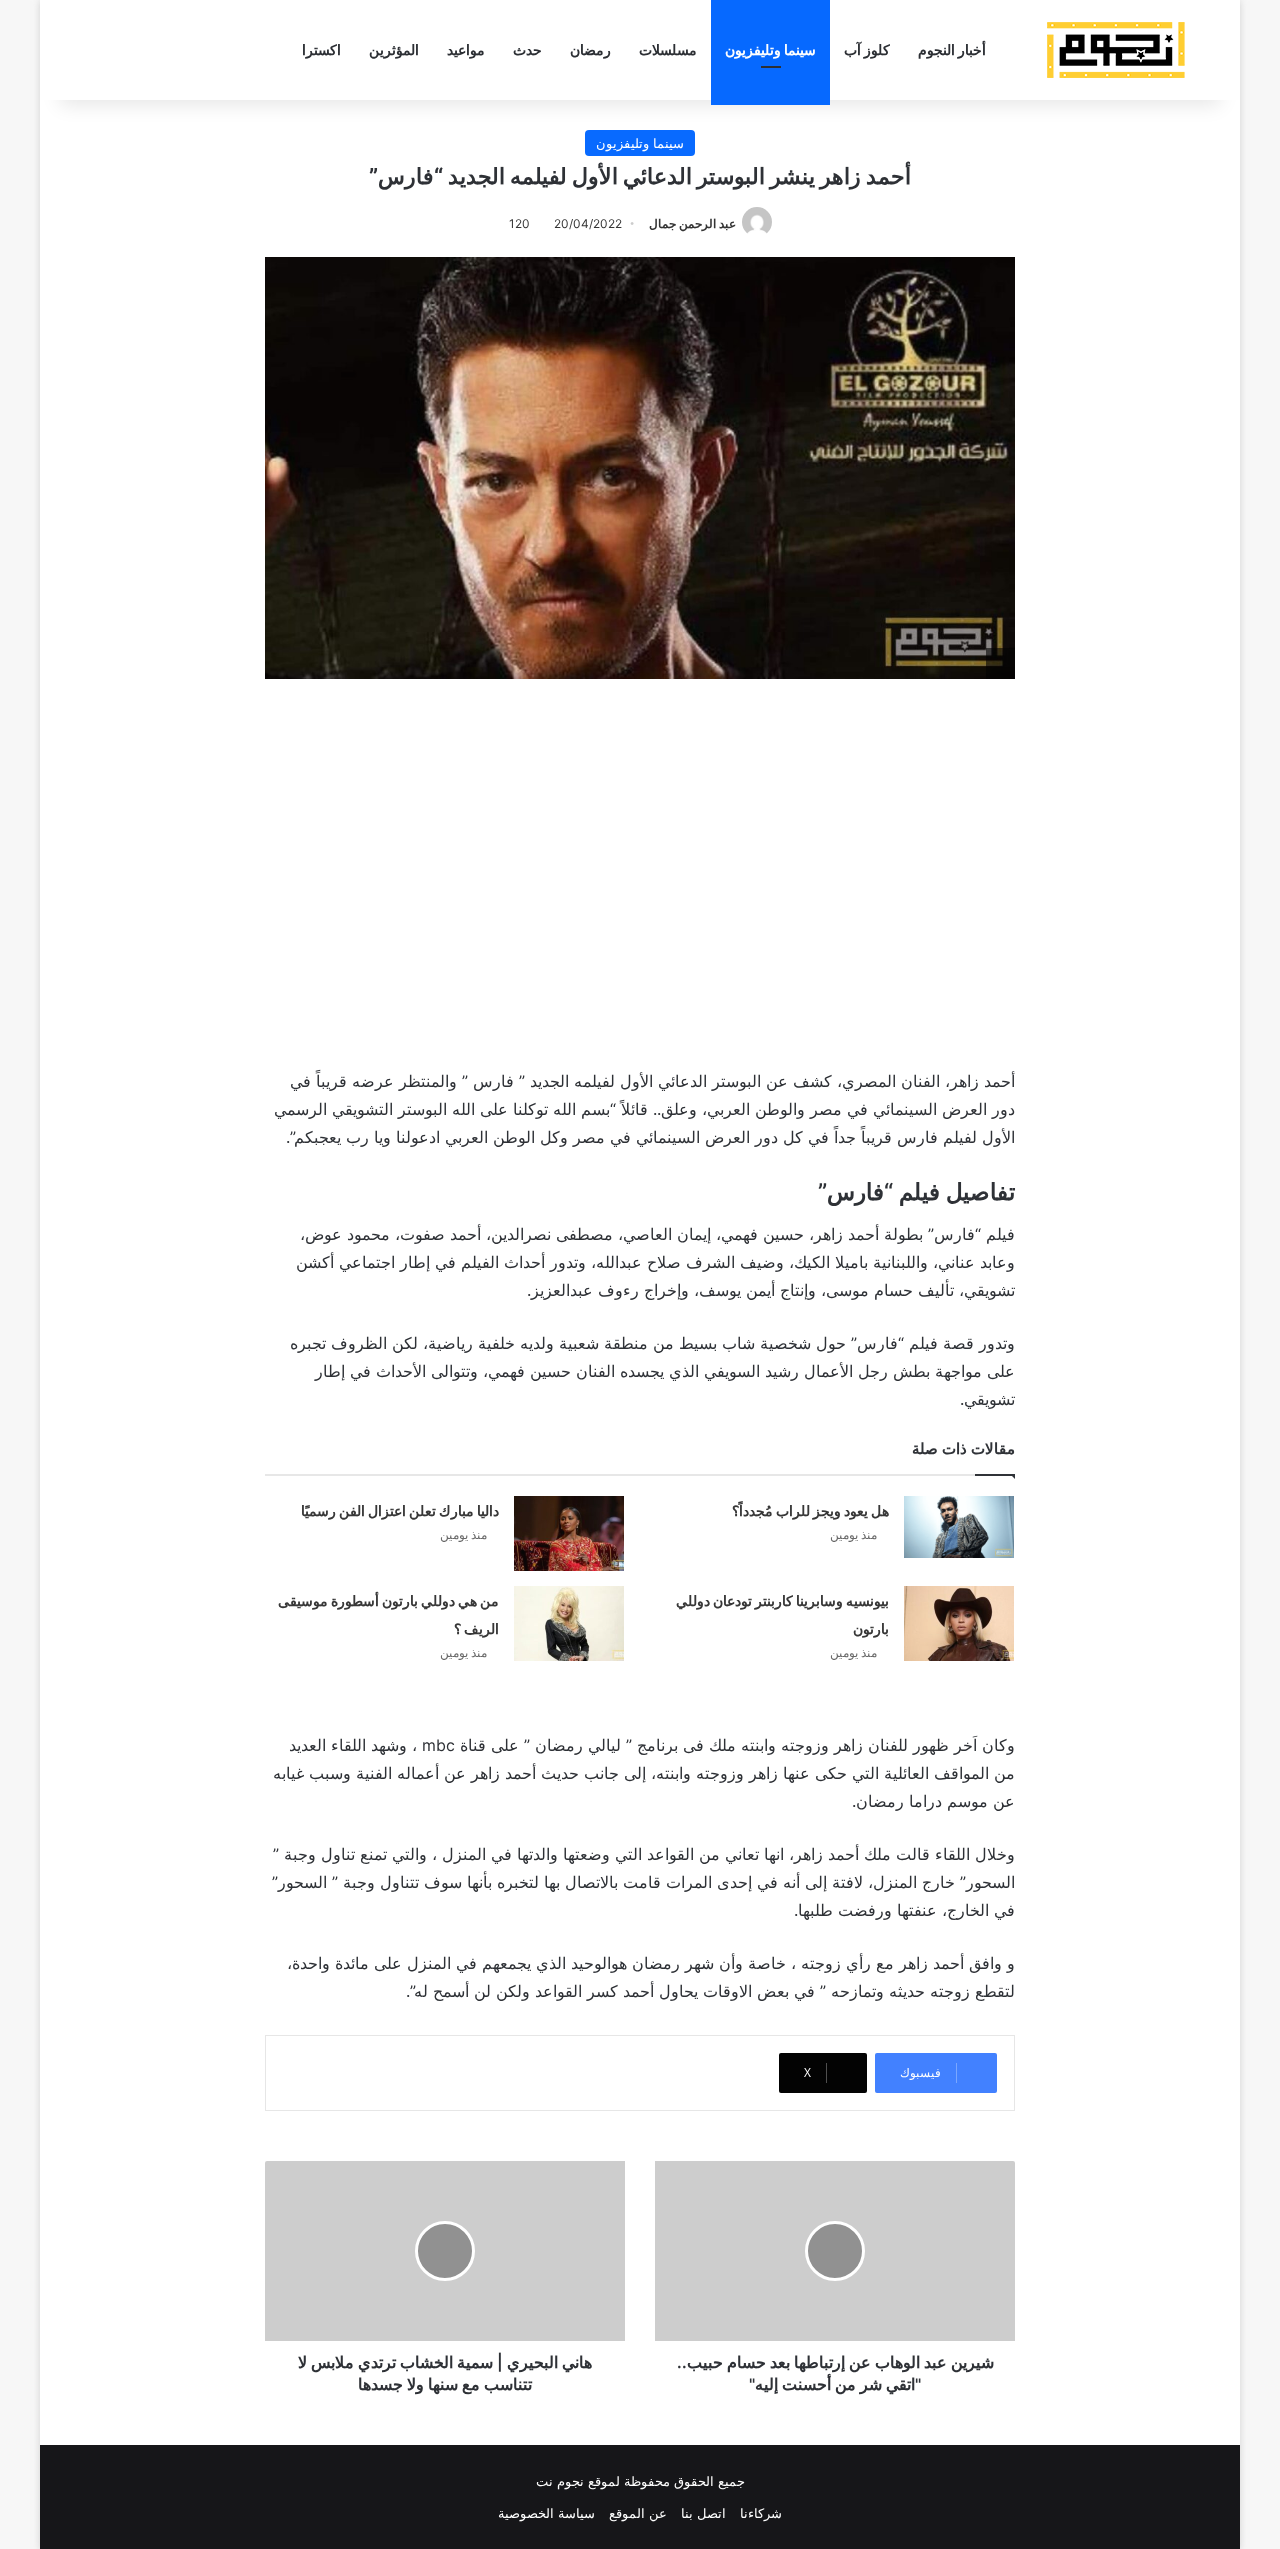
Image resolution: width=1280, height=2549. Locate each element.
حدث (527, 49)
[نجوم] (1115, 50)
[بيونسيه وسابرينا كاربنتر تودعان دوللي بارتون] (959, 1623)
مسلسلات (668, 49)
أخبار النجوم (952, 49)
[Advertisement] (640, 869)
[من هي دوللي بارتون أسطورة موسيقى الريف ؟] (569, 1623)
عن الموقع (638, 2513)
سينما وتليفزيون (770, 49)
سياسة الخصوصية (546, 2513)
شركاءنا (761, 2513)
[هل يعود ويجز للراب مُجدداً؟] (959, 1527)
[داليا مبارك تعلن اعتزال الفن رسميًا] (569, 1533)
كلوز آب (867, 49)
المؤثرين (394, 49)
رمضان (590, 49)
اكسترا (321, 49)
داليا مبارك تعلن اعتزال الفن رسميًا (400, 1510)
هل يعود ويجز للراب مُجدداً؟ (810, 1510)
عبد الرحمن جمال (692, 223)
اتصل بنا (703, 2513)
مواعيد (466, 49)
